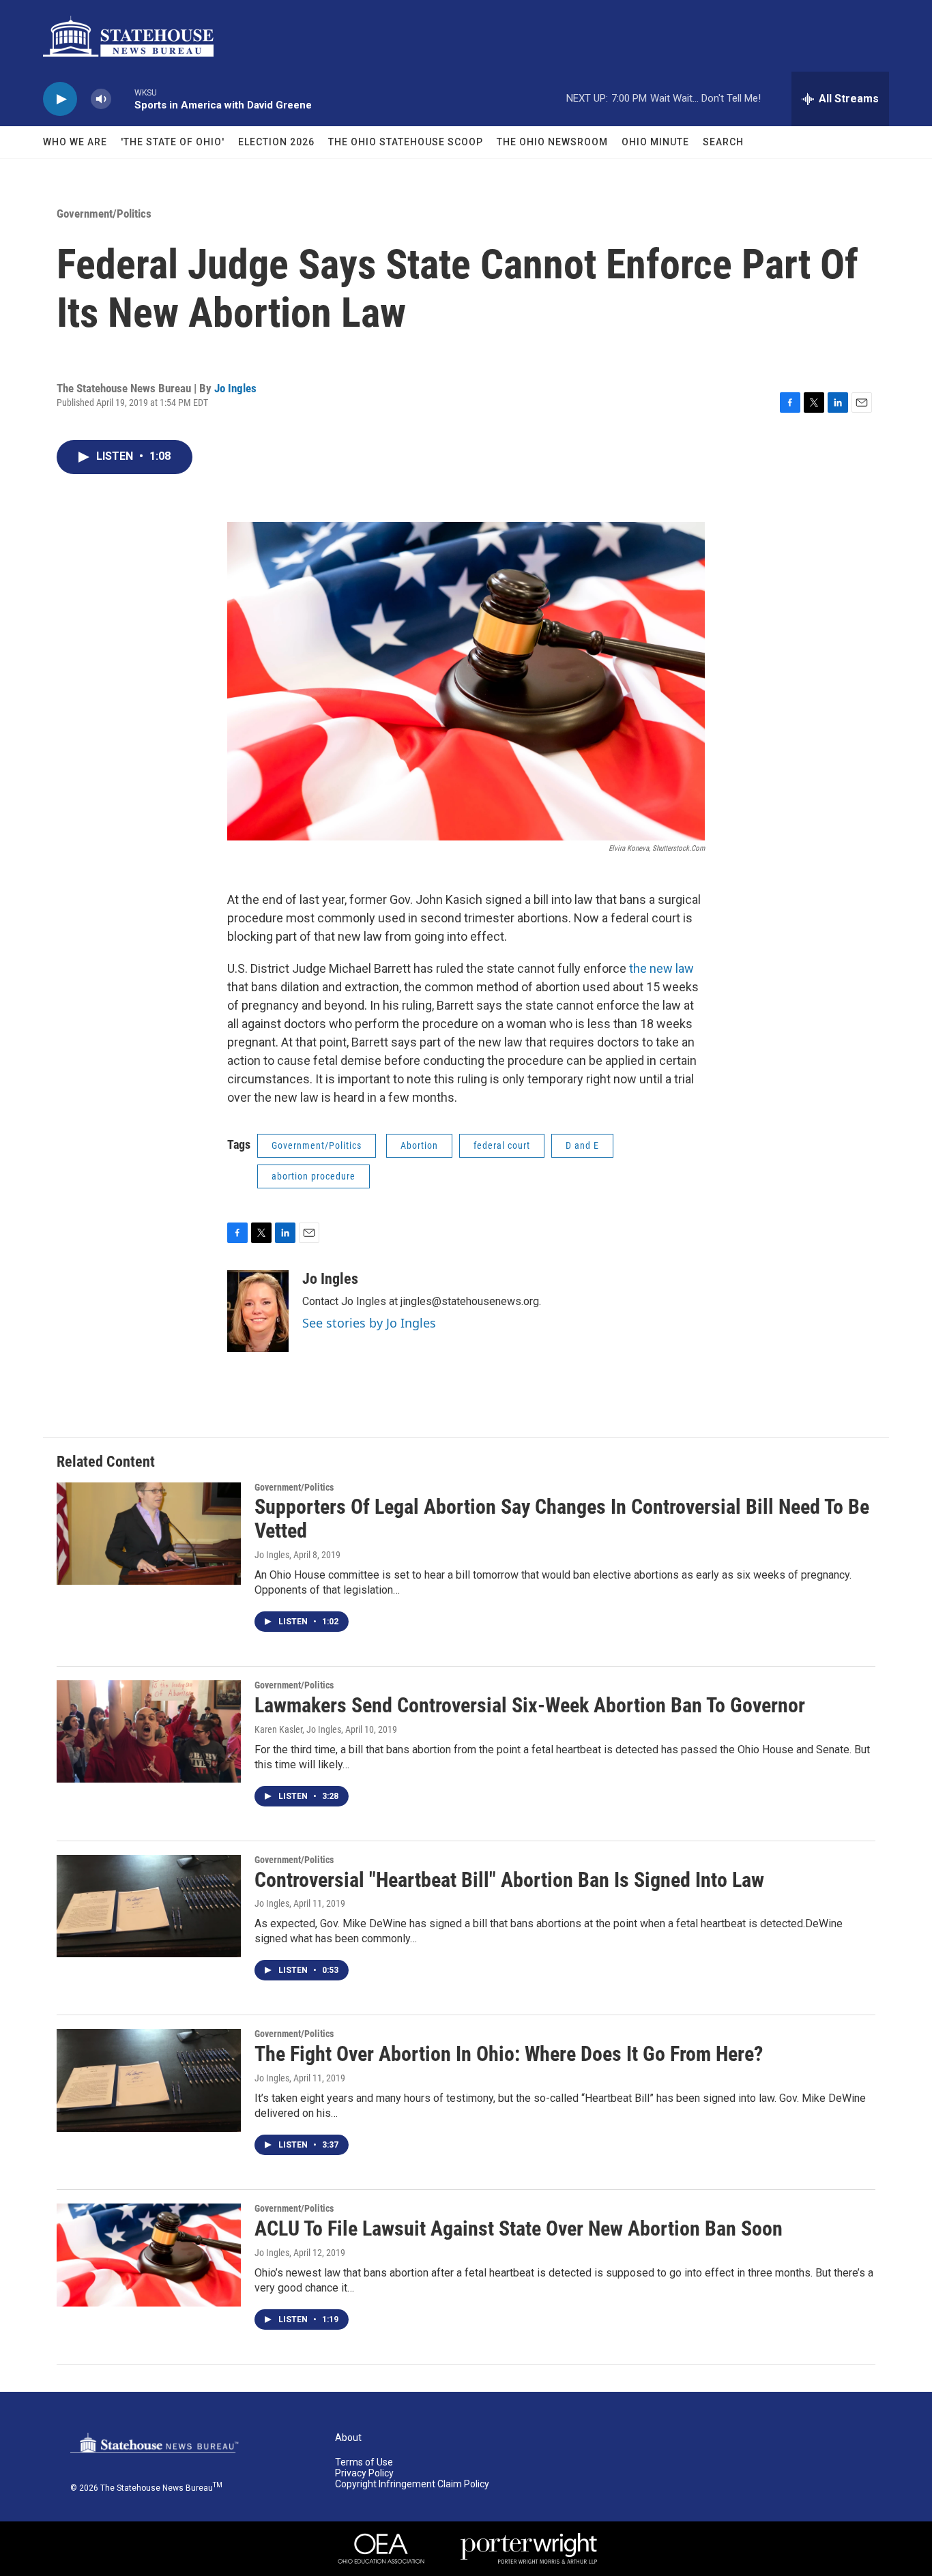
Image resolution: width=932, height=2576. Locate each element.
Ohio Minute (655, 142)
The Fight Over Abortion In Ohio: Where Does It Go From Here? (509, 2054)
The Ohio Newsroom (552, 142)
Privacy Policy (364, 2473)
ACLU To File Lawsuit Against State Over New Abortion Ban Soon (519, 2228)
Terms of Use (364, 2462)
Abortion (419, 1145)
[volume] (101, 99)
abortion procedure (314, 1176)
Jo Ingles (235, 388)
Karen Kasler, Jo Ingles (298, 1729)
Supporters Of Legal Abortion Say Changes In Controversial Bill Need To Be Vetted (562, 1519)
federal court (502, 1145)
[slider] (123, 99)
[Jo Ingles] (258, 1311)
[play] (60, 99)
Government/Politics (104, 214)
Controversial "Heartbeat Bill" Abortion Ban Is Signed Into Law (509, 1880)
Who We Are (75, 142)
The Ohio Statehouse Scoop (406, 142)
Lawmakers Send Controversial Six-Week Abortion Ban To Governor (530, 1705)
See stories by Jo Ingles (369, 1323)
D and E (582, 1145)
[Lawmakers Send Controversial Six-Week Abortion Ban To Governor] (149, 1731)
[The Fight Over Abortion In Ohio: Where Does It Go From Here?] (149, 2080)
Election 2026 (276, 142)
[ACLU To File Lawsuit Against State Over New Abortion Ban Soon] (149, 2255)
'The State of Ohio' (173, 142)
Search (723, 142)
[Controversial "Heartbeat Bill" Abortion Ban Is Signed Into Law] (149, 1906)
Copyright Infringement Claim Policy (412, 2484)
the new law (661, 968)
